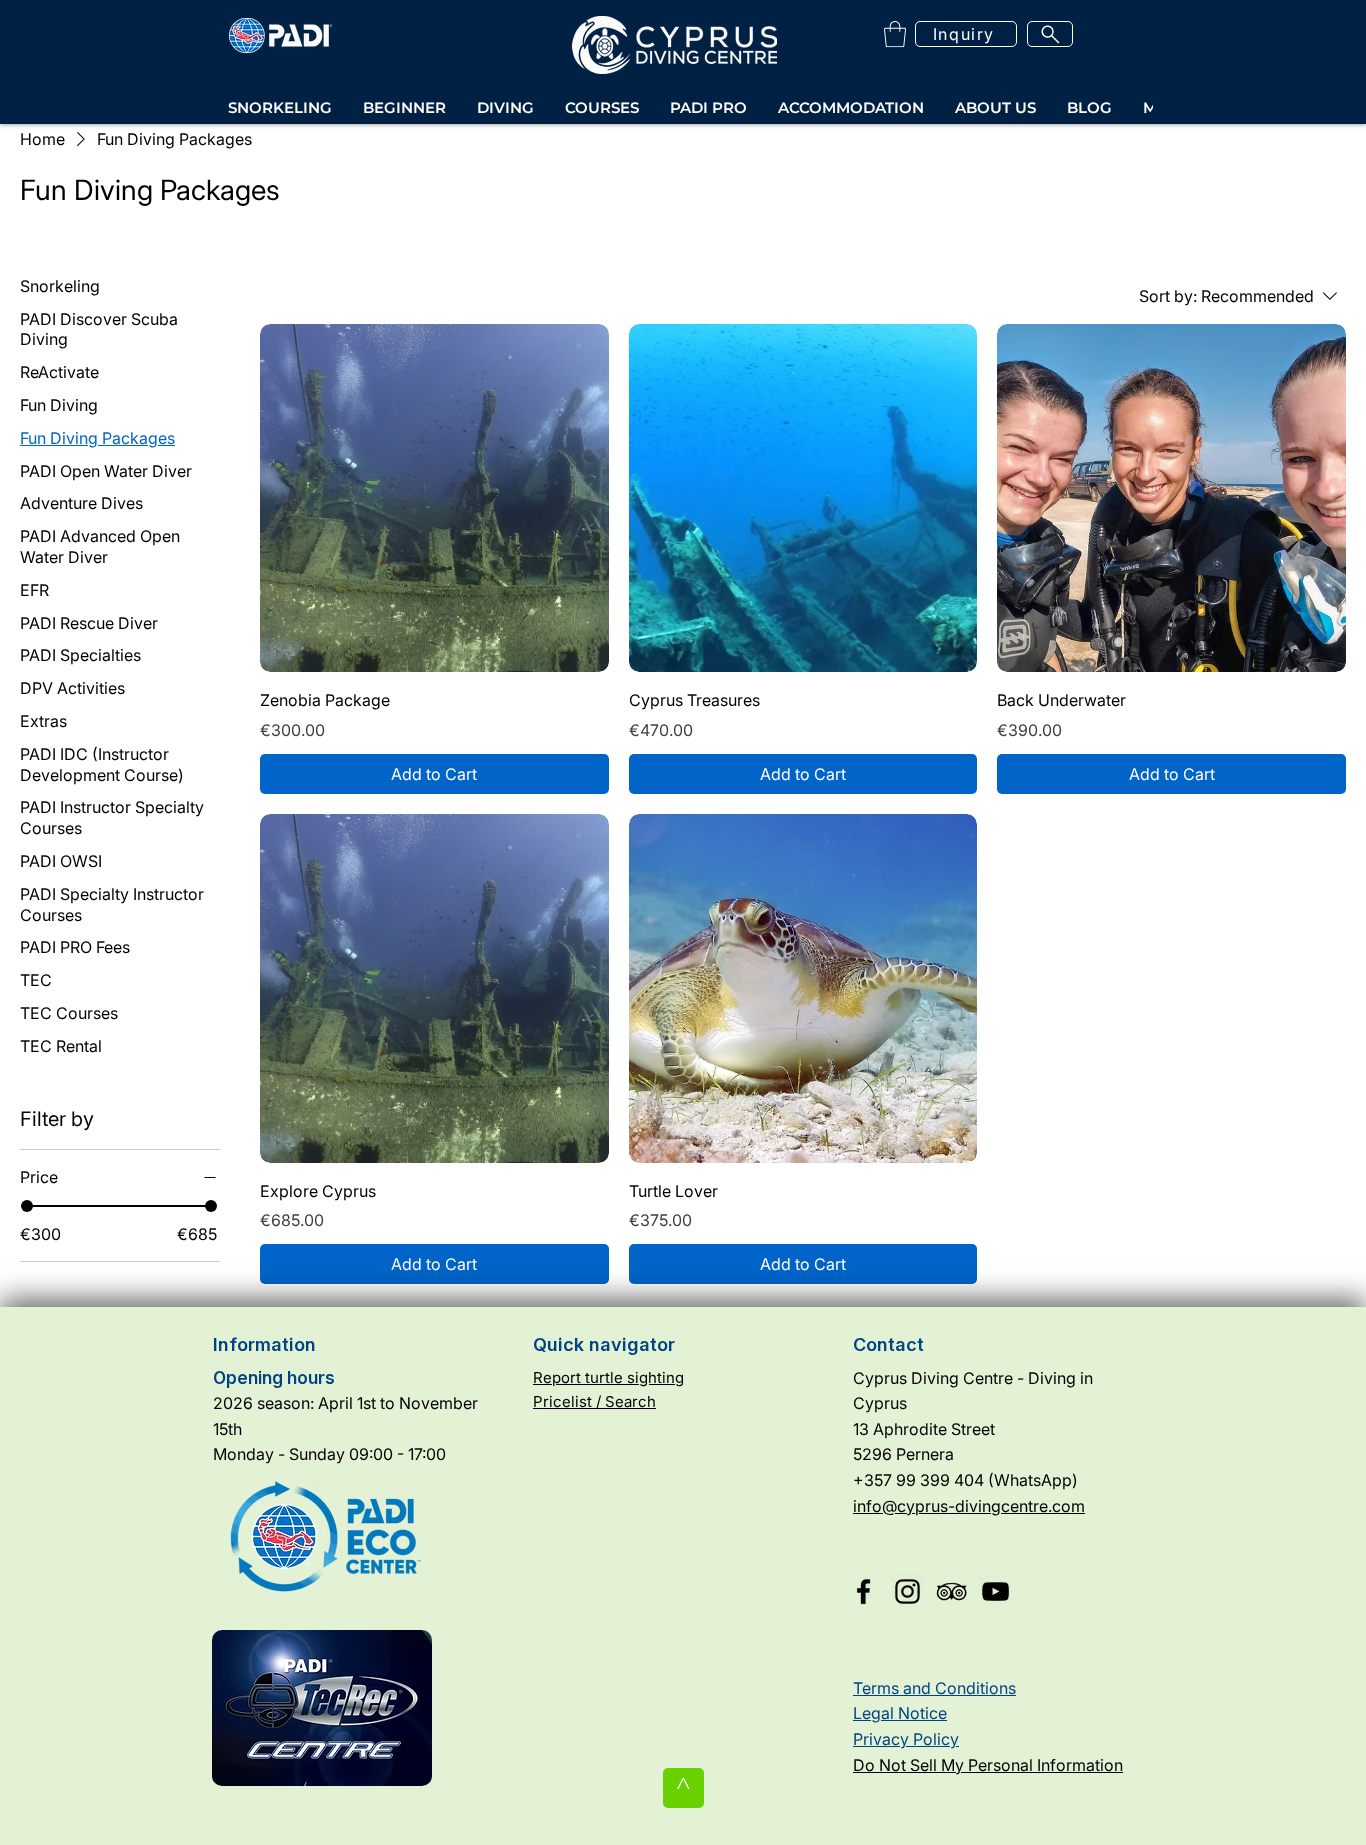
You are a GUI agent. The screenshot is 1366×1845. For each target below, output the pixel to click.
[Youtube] (995, 1591)
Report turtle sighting (608, 1377)
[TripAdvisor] (951, 1591)
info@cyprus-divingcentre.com (969, 1506)
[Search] (1050, 34)
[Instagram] (907, 1591)
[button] (895, 34)
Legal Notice (900, 1713)
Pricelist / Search (594, 1401)
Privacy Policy (906, 1739)
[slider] (27, 1206)
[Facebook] (863, 1591)
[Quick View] (434, 498)
